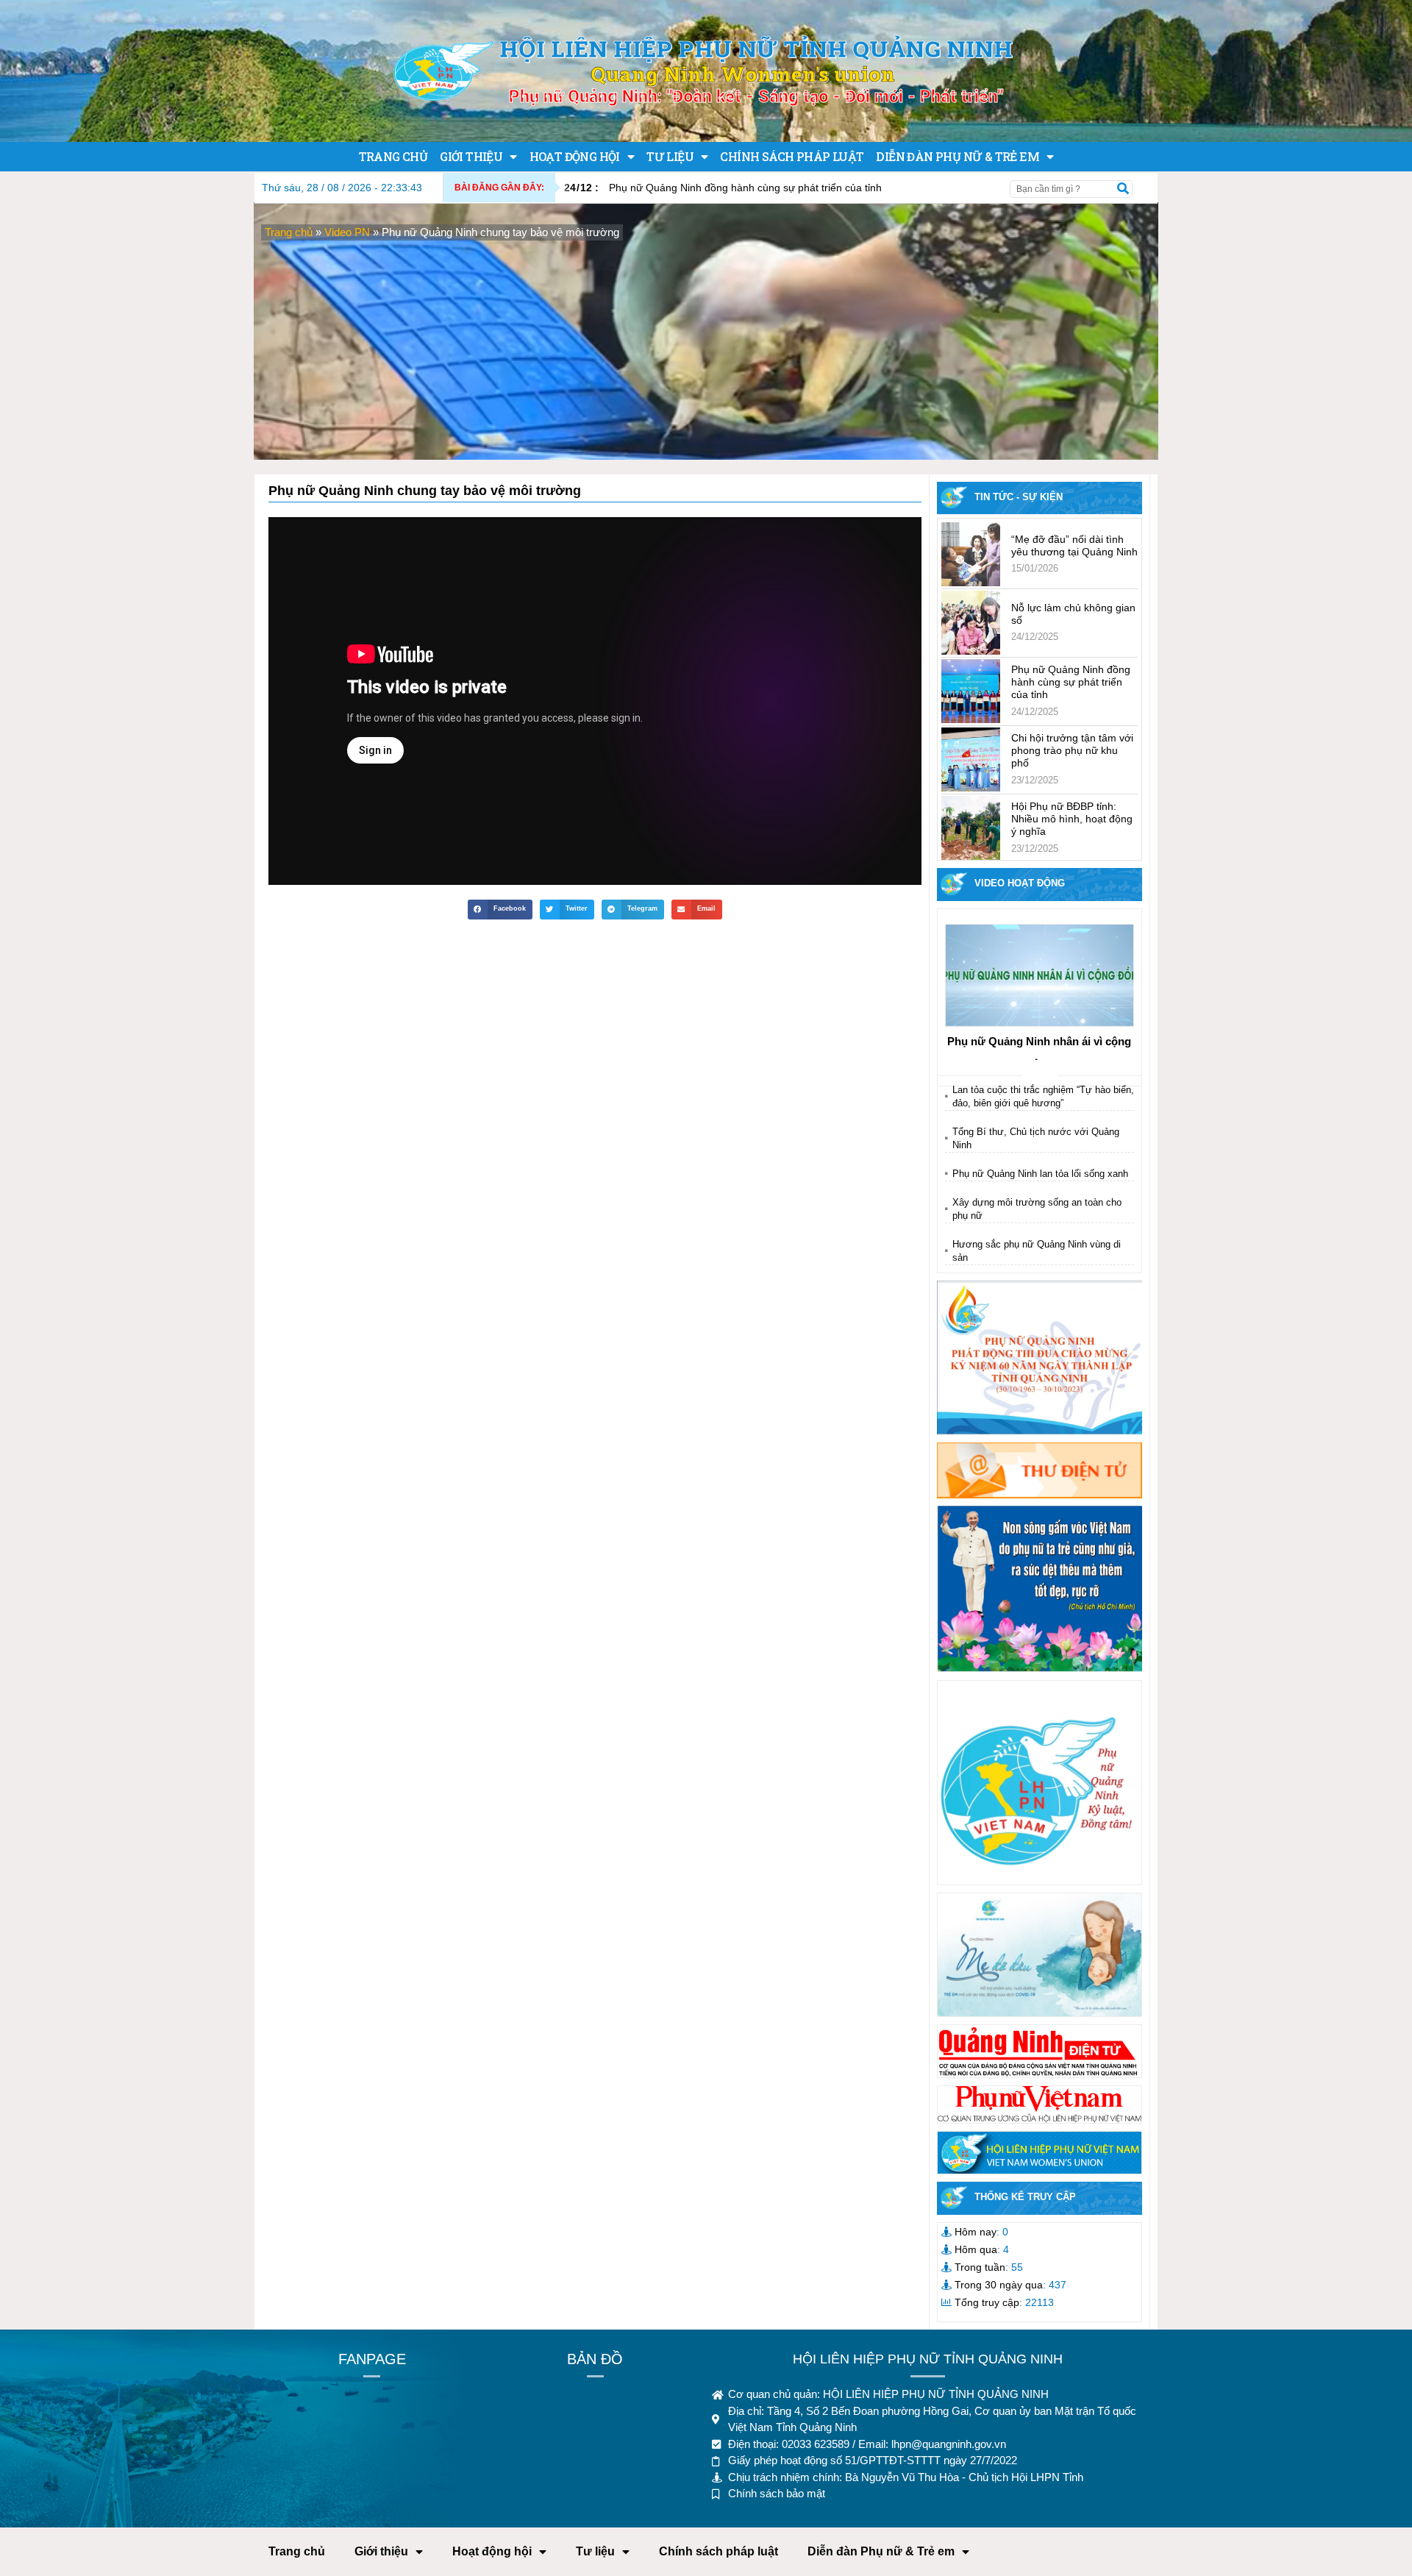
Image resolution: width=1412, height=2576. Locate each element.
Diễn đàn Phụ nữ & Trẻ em (958, 156)
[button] (500, 910)
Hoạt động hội (575, 156)
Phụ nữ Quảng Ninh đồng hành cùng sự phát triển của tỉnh (723, 188)
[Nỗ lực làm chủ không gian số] (971, 623)
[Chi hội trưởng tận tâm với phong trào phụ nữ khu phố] (971, 759)
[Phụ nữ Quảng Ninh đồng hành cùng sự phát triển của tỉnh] (971, 691)
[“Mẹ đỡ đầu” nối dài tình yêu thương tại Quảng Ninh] (971, 554)
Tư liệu (670, 156)
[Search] (1123, 189)
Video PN (347, 232)
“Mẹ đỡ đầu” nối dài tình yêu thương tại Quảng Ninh (1074, 545)
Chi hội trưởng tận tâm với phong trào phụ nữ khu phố (1072, 750)
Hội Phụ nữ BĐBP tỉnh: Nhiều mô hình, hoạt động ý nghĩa (1072, 819)
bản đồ (595, 2359)
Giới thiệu (471, 156)
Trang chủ (393, 156)
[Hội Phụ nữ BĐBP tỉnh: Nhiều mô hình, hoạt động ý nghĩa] (971, 828)
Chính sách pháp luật (792, 156)
